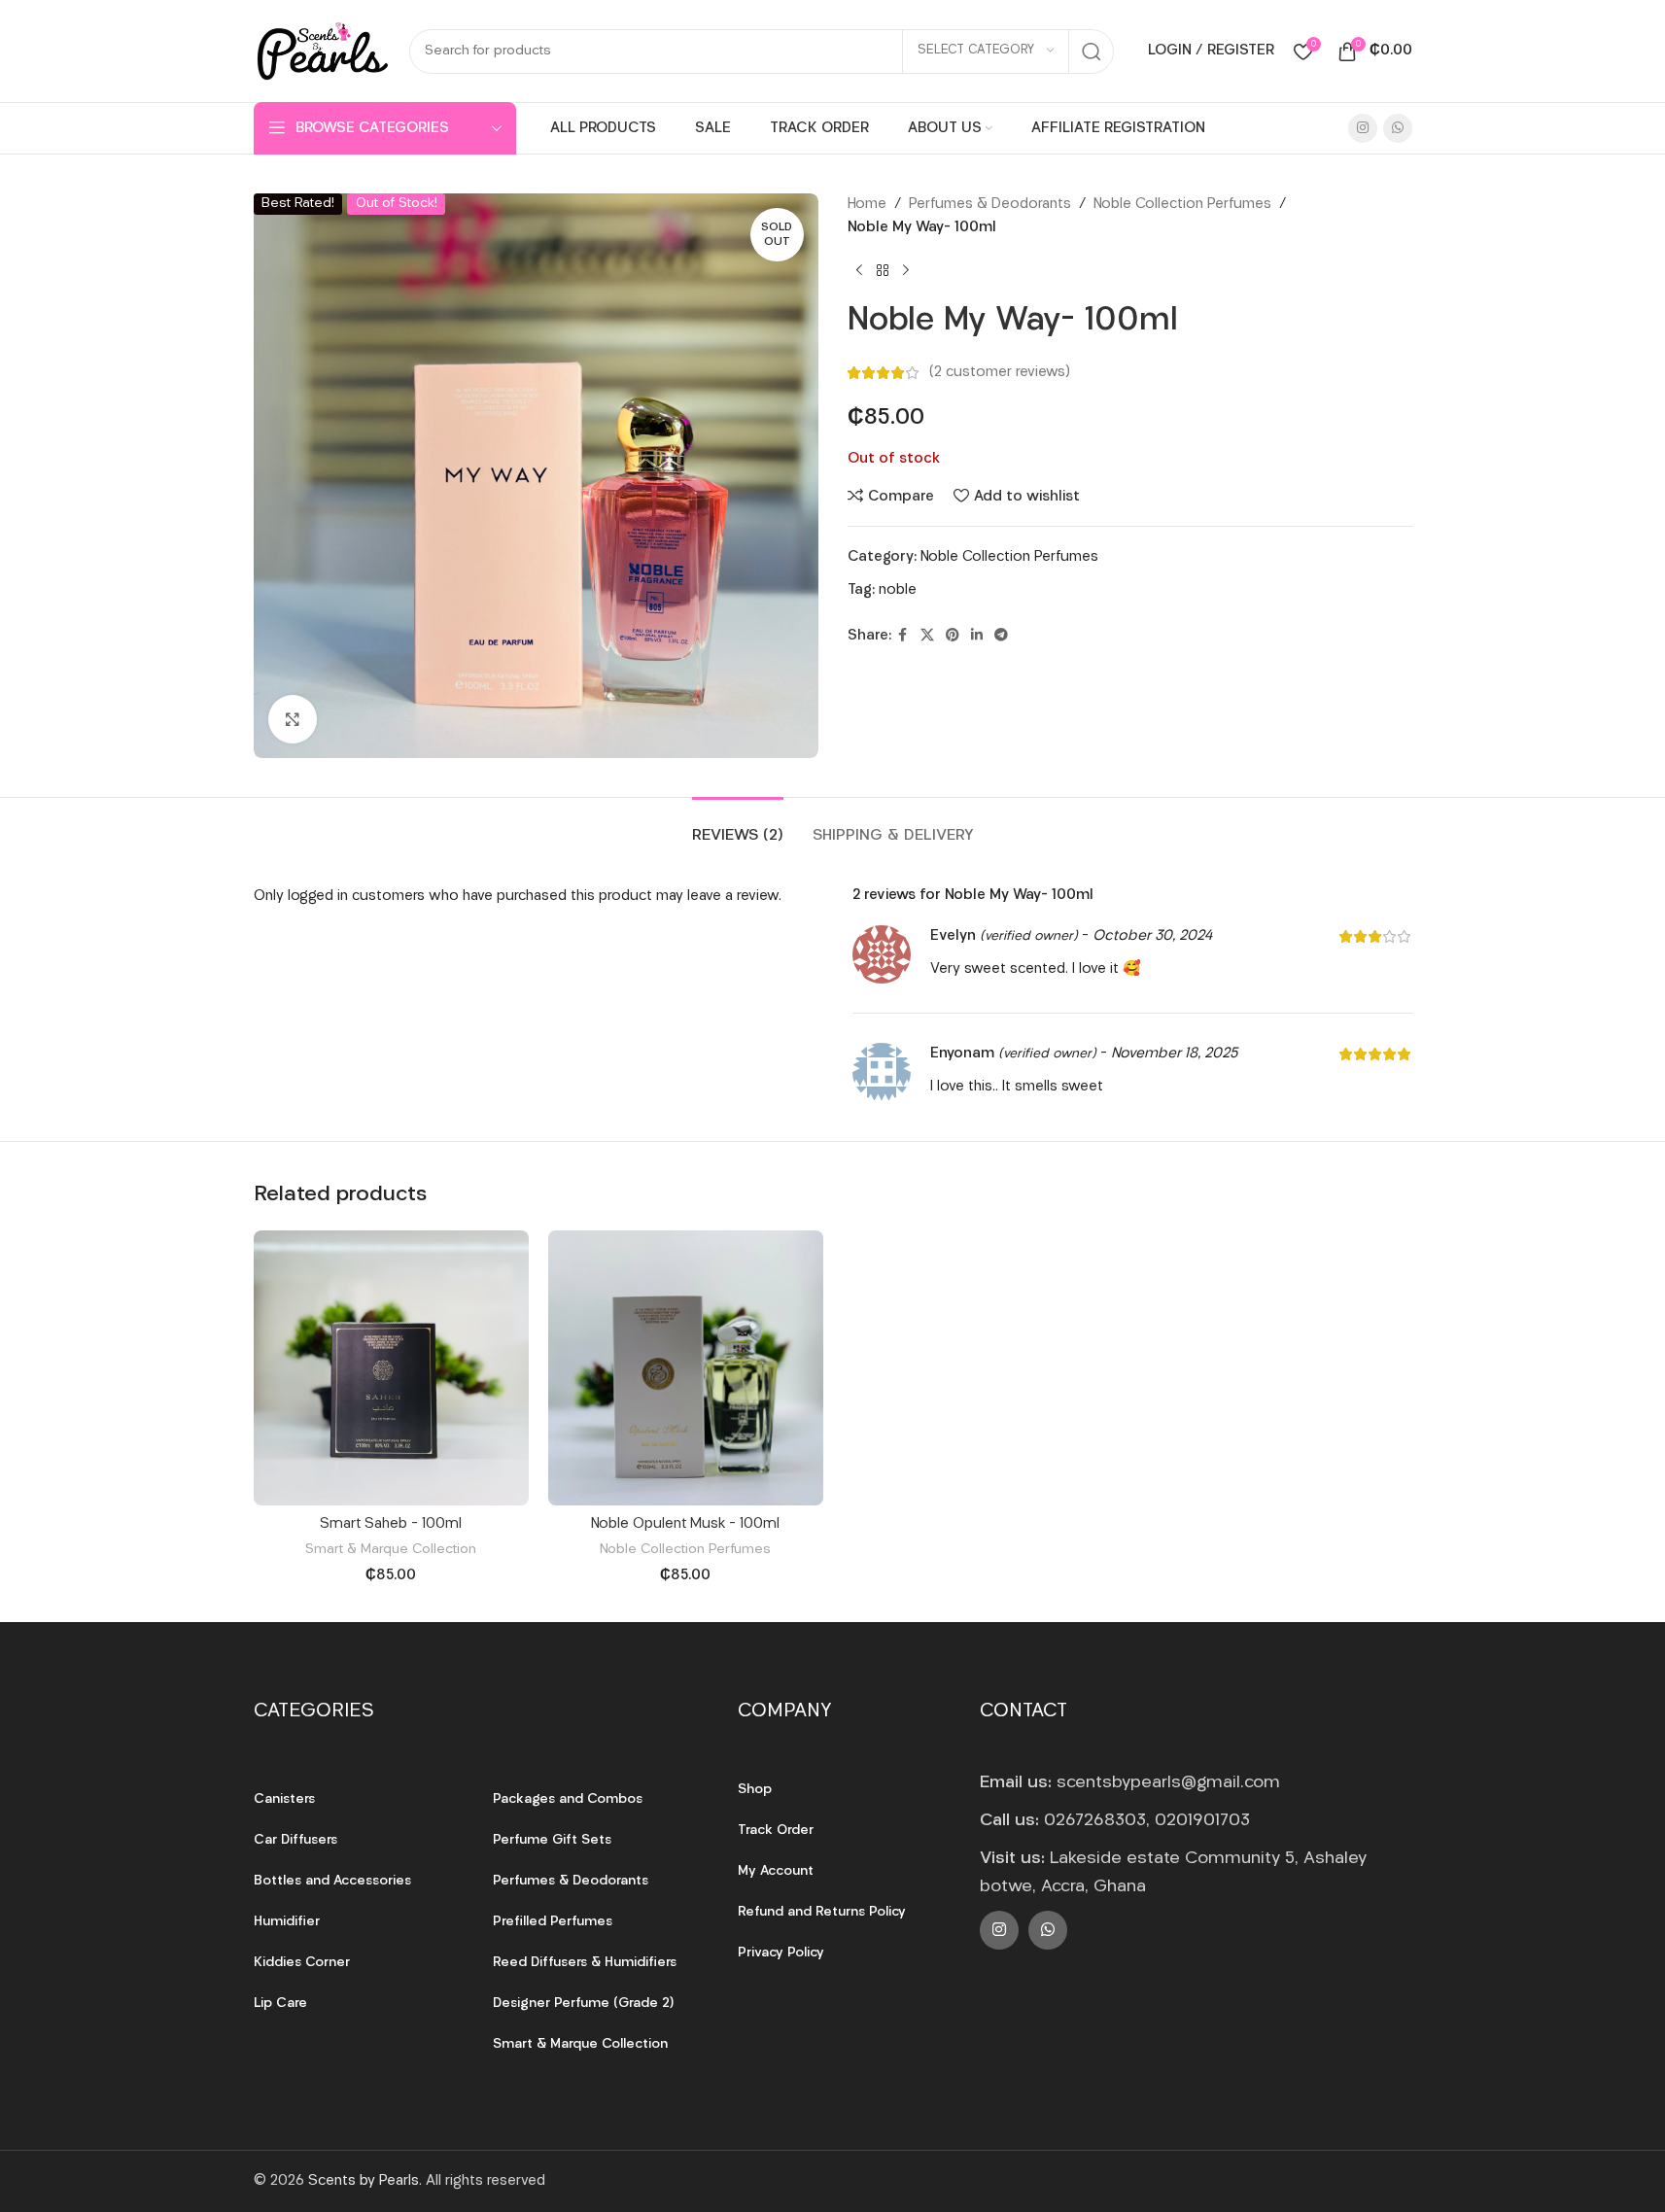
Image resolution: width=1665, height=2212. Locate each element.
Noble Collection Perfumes (1182, 205)
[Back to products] (883, 271)
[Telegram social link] (1001, 636)
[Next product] (906, 271)
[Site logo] (322, 51)
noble (898, 590)
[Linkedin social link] (977, 636)
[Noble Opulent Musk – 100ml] (686, 1368)
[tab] (738, 827)
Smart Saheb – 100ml (391, 1524)
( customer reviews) (1000, 373)
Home (867, 205)
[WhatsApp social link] (1398, 128)
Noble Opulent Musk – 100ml (685, 1524)
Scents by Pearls (364, 2181)
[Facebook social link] (903, 636)
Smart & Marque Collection (391, 1550)
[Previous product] (859, 271)
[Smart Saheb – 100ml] (391, 1368)
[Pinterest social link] (953, 636)
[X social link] (927, 636)
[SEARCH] (1092, 52)
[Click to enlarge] (293, 719)
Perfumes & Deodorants (990, 205)
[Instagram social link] (1363, 128)
